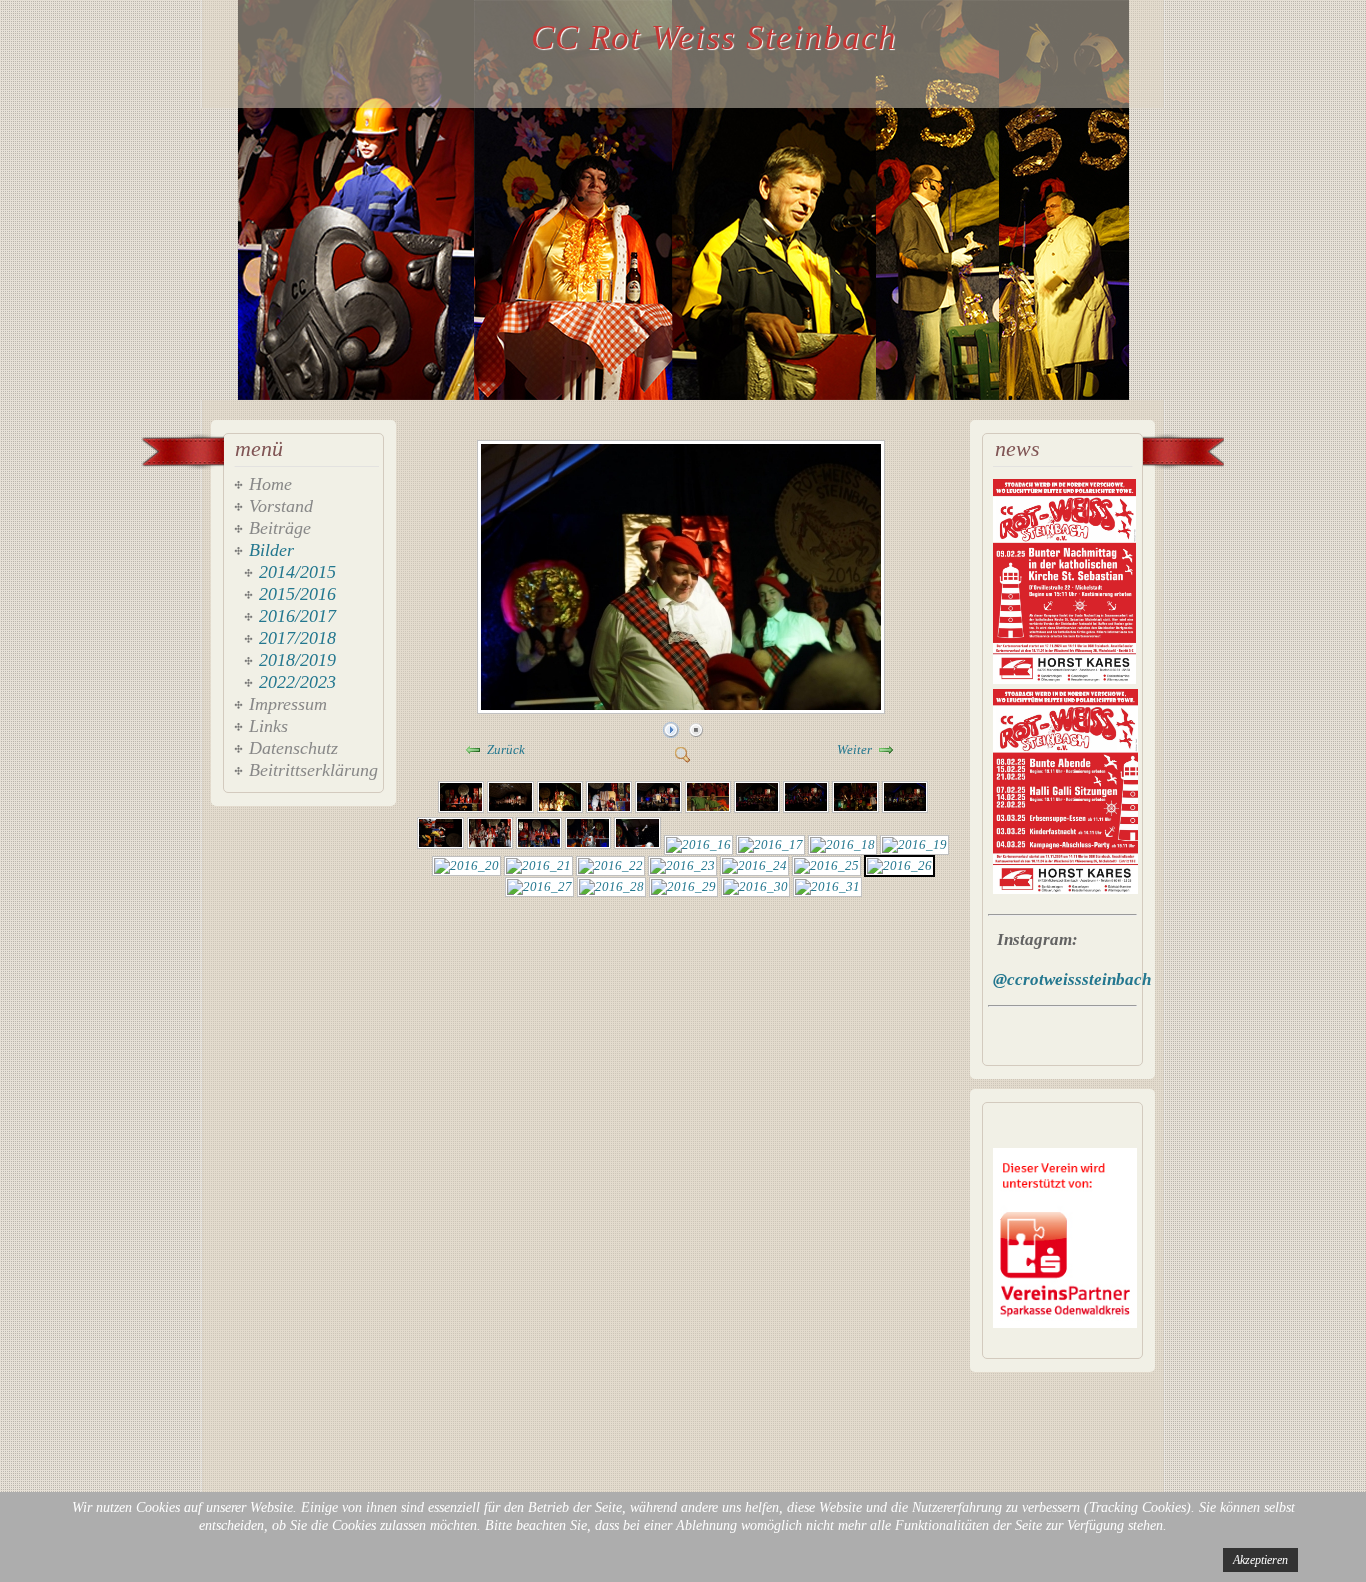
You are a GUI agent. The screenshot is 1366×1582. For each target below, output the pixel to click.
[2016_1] (461, 808)
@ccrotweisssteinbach (1072, 979)
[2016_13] (539, 844)
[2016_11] (440, 844)
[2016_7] (757, 808)
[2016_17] (770, 844)
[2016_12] (490, 844)
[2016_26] (683, 709)
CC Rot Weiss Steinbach (714, 37)
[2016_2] (510, 808)
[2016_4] (609, 808)
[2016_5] (658, 808)
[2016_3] (560, 808)
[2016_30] (755, 886)
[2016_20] (466, 865)
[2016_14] (588, 844)
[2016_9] (855, 808)
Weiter (854, 749)
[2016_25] (826, 865)
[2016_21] (538, 865)
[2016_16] (698, 844)
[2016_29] (683, 886)
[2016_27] (539, 886)
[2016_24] (754, 865)
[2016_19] (914, 844)
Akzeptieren (1260, 1560)
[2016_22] (610, 865)
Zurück (506, 749)
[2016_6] (708, 808)
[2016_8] (806, 808)
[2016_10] (905, 808)
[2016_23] (682, 865)
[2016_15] (637, 844)
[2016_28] (611, 886)
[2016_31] (827, 886)
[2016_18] (842, 844)
